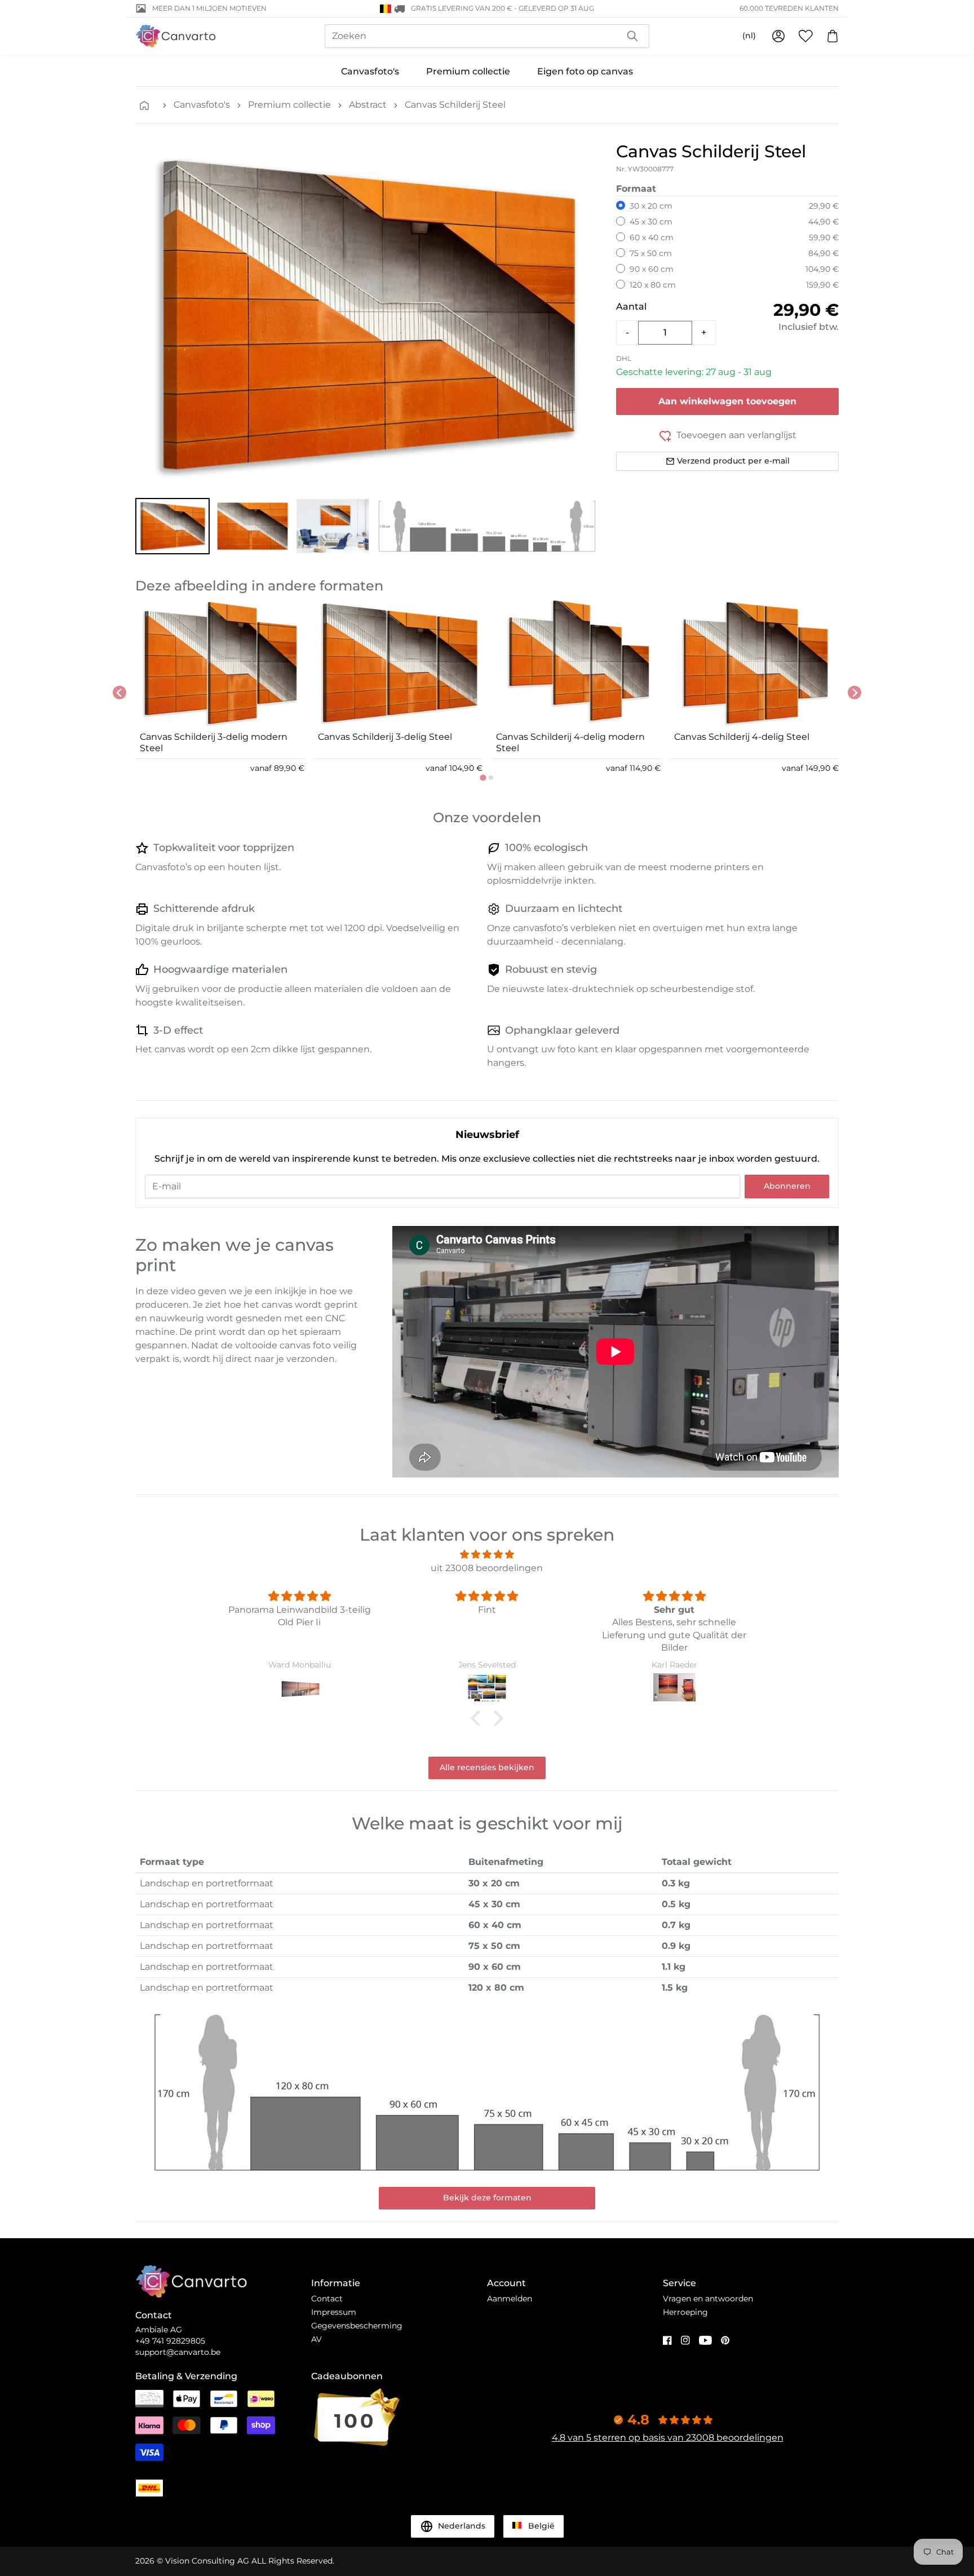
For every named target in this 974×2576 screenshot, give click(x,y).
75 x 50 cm (651, 253)
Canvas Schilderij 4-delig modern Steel (570, 742)
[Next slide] (855, 692)
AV (316, 2339)
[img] (487, 1554)
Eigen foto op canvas (585, 71)
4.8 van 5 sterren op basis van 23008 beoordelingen (668, 2438)
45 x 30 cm (651, 222)
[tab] (483, 777)
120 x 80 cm (653, 285)
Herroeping (685, 2312)
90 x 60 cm (652, 269)
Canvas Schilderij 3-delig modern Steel (214, 742)
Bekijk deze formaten (487, 2198)
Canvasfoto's (370, 71)
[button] (172, 526)
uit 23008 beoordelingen (487, 1568)
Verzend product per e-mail (733, 461)
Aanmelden (510, 2299)
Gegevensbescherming (357, 2326)
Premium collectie (468, 71)
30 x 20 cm (651, 206)
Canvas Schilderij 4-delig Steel (742, 737)
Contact (327, 2299)
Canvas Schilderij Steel (455, 105)
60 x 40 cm (652, 237)
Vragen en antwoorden (708, 2299)
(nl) (749, 36)
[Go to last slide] (119, 692)
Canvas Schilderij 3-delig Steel (385, 737)
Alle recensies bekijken (487, 1767)
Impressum (334, 2312)
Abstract (368, 105)
